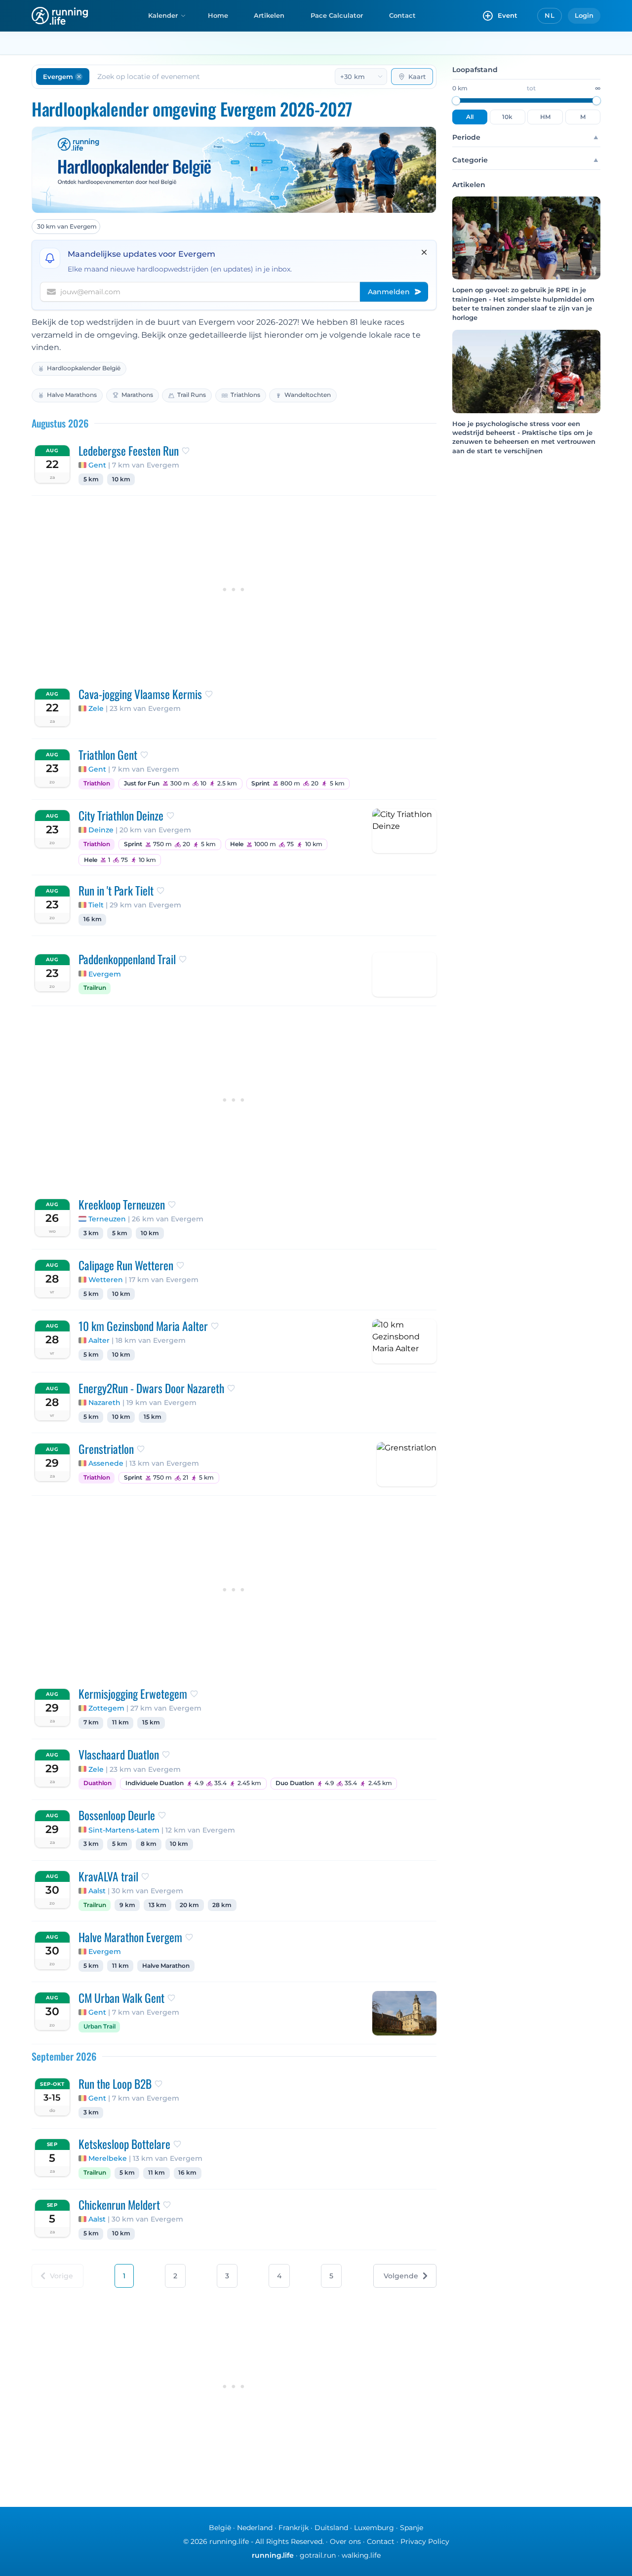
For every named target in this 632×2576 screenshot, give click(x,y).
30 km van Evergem (67, 226)
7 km (91, 1722)
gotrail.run (318, 2555)
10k (507, 117)
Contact (402, 15)
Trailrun (95, 988)
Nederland (255, 2528)
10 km (121, 479)
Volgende (401, 2276)
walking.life (361, 2555)
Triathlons (245, 395)
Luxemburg (374, 2528)
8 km (149, 1844)
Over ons (345, 2541)
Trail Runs (192, 395)
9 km (127, 1905)
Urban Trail (99, 2027)
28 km (222, 1905)
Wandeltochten (308, 395)
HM (545, 117)
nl (550, 15)
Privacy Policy (425, 2541)
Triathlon (97, 783)
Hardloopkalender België (84, 368)
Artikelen (269, 15)
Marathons (137, 395)
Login (584, 15)
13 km (158, 1905)
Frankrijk (294, 2528)
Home (218, 15)
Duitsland (331, 2528)
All (470, 117)
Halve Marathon (166, 1966)
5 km (91, 479)
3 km (91, 1233)
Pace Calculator (337, 15)
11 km (120, 1722)
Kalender (163, 15)
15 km (153, 1417)
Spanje (412, 2528)
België (220, 2528)
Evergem (105, 974)
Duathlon (98, 1783)
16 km (93, 919)
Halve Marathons (72, 395)
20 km (189, 1905)
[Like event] (186, 451)
